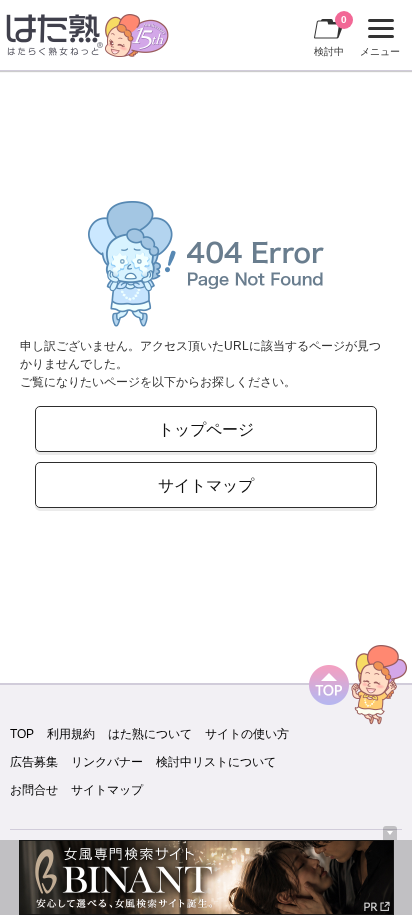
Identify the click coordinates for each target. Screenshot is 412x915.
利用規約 (71, 734)
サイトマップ (206, 485)
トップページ (206, 429)
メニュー (377, 40)
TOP (22, 734)
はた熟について (150, 734)
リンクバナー (107, 762)
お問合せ (34, 790)
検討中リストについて (216, 762)
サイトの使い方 (247, 734)
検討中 (330, 35)
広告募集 (34, 762)
